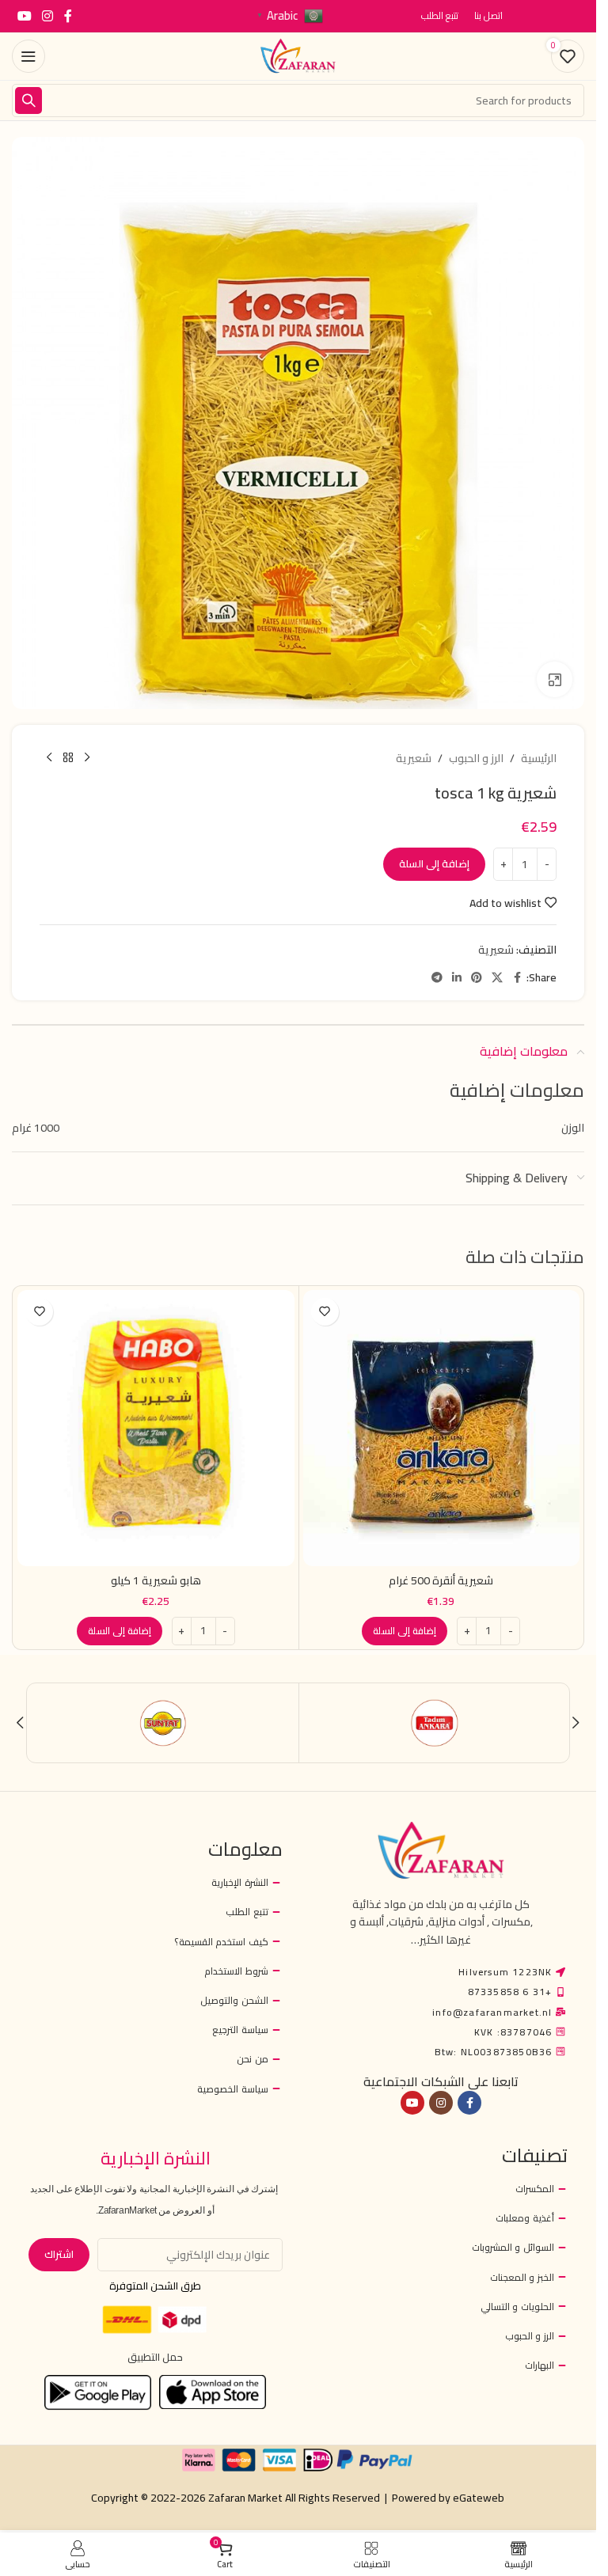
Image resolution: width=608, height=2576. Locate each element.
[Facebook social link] (68, 16)
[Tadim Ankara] (435, 1723)
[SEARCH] (28, 101)
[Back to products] (68, 758)
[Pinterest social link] (477, 978)
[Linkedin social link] (457, 978)
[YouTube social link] (24, 16)
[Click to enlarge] (555, 679)
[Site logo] (298, 55)
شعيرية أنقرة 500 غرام (441, 1580)
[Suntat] (163, 1723)
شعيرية (414, 758)
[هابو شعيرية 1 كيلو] (156, 1428)
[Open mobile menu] (28, 56)
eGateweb (479, 2498)
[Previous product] (87, 758)
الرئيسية (539, 758)
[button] (405, 1631)
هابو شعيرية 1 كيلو (156, 1580)
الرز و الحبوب (476, 758)
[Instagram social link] (47, 16)
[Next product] (49, 758)
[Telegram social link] (437, 978)
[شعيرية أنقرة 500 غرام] (442, 1428)
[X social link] (497, 978)
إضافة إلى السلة (434, 863)
